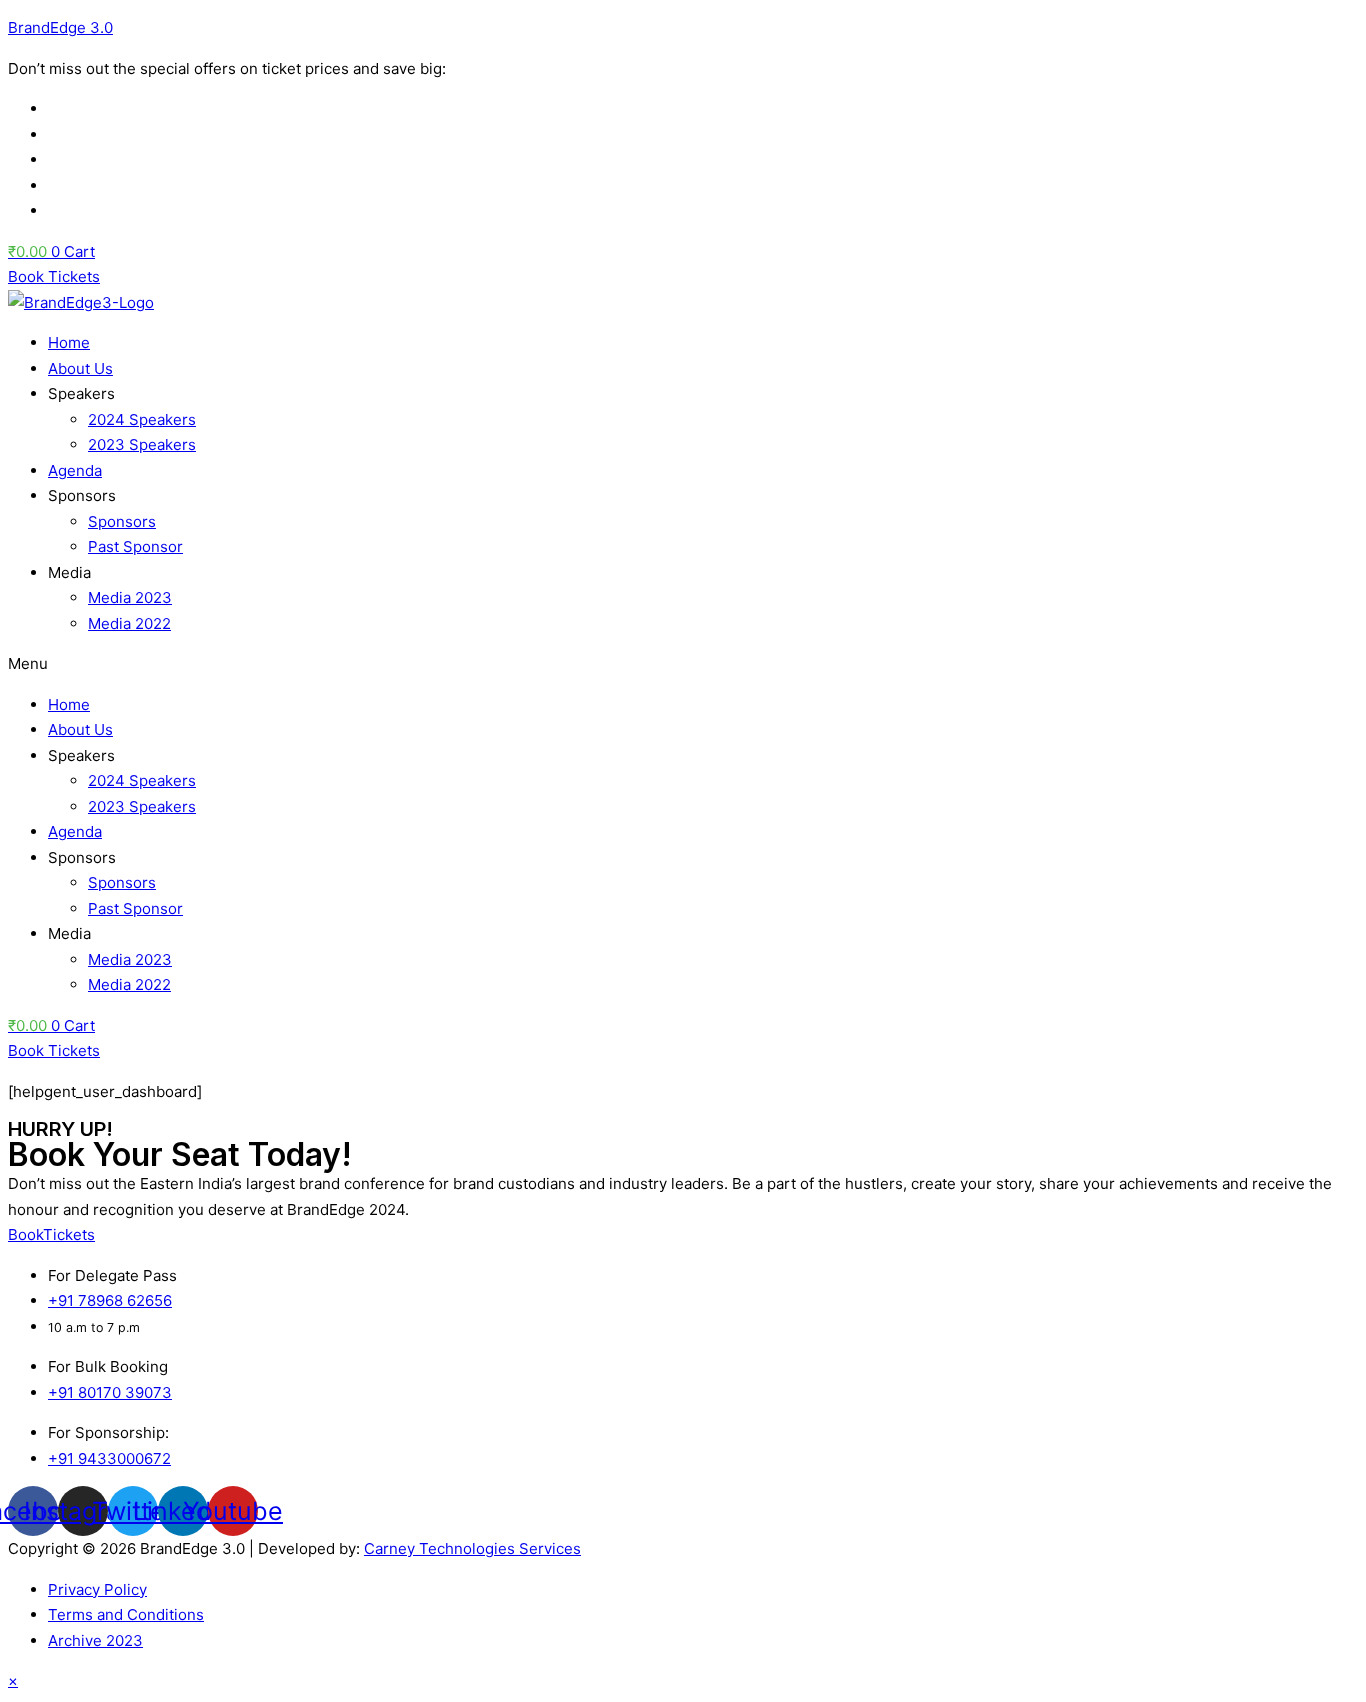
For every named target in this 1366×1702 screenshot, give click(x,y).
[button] (683, 664)
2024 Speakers (142, 419)
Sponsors (122, 521)
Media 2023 (130, 597)
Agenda (75, 470)
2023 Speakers (142, 444)
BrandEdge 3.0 (60, 27)
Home (69, 342)
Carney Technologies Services (472, 1548)
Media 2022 (129, 623)
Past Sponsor (135, 546)
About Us (80, 368)
